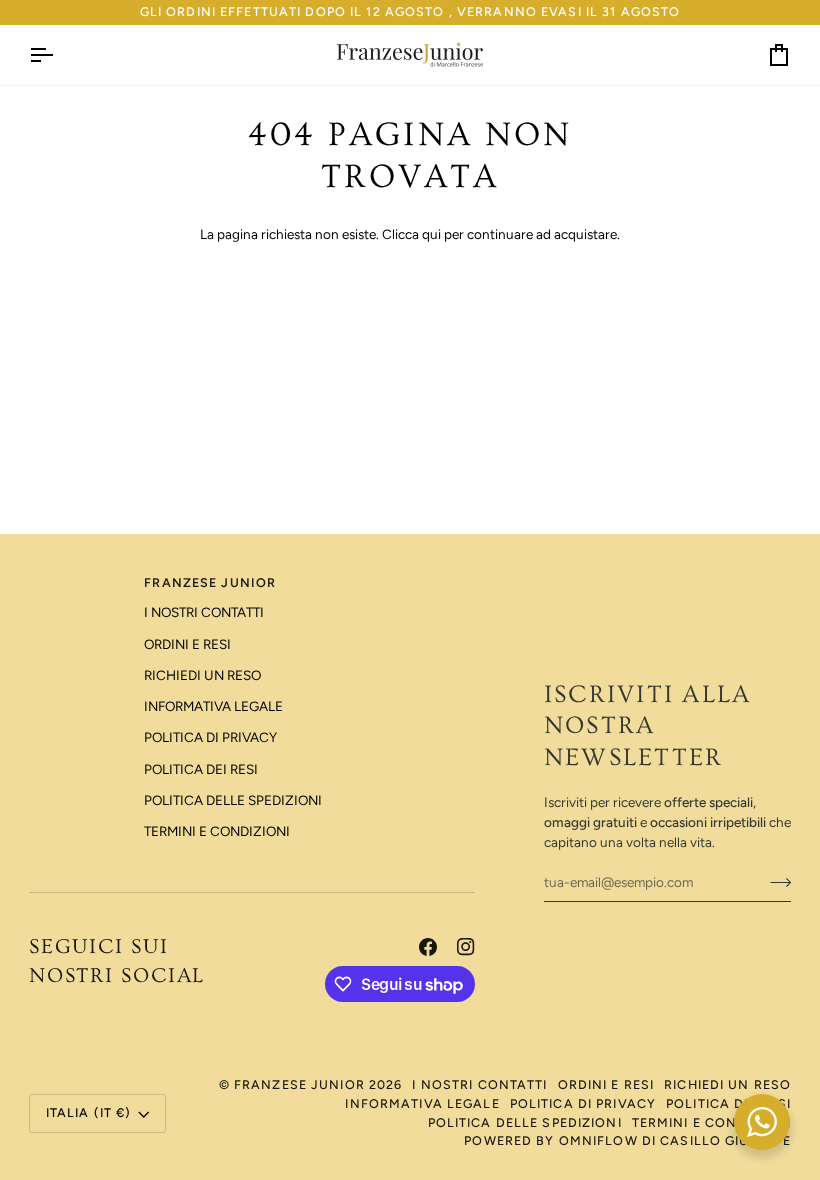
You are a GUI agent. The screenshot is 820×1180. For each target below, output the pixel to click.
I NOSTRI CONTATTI (204, 612)
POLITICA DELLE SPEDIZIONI (233, 800)
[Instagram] (466, 947)
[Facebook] (428, 947)
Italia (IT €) (89, 1112)
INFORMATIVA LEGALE (213, 706)
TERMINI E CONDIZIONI (217, 831)
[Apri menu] (59, 55)
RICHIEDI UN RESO (202, 675)
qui (431, 234)
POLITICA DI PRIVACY (210, 737)
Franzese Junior (299, 1084)
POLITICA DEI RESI (201, 769)
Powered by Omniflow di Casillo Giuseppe (627, 1140)
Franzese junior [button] (210, 582)
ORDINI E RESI (187, 644)
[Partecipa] (774, 882)
